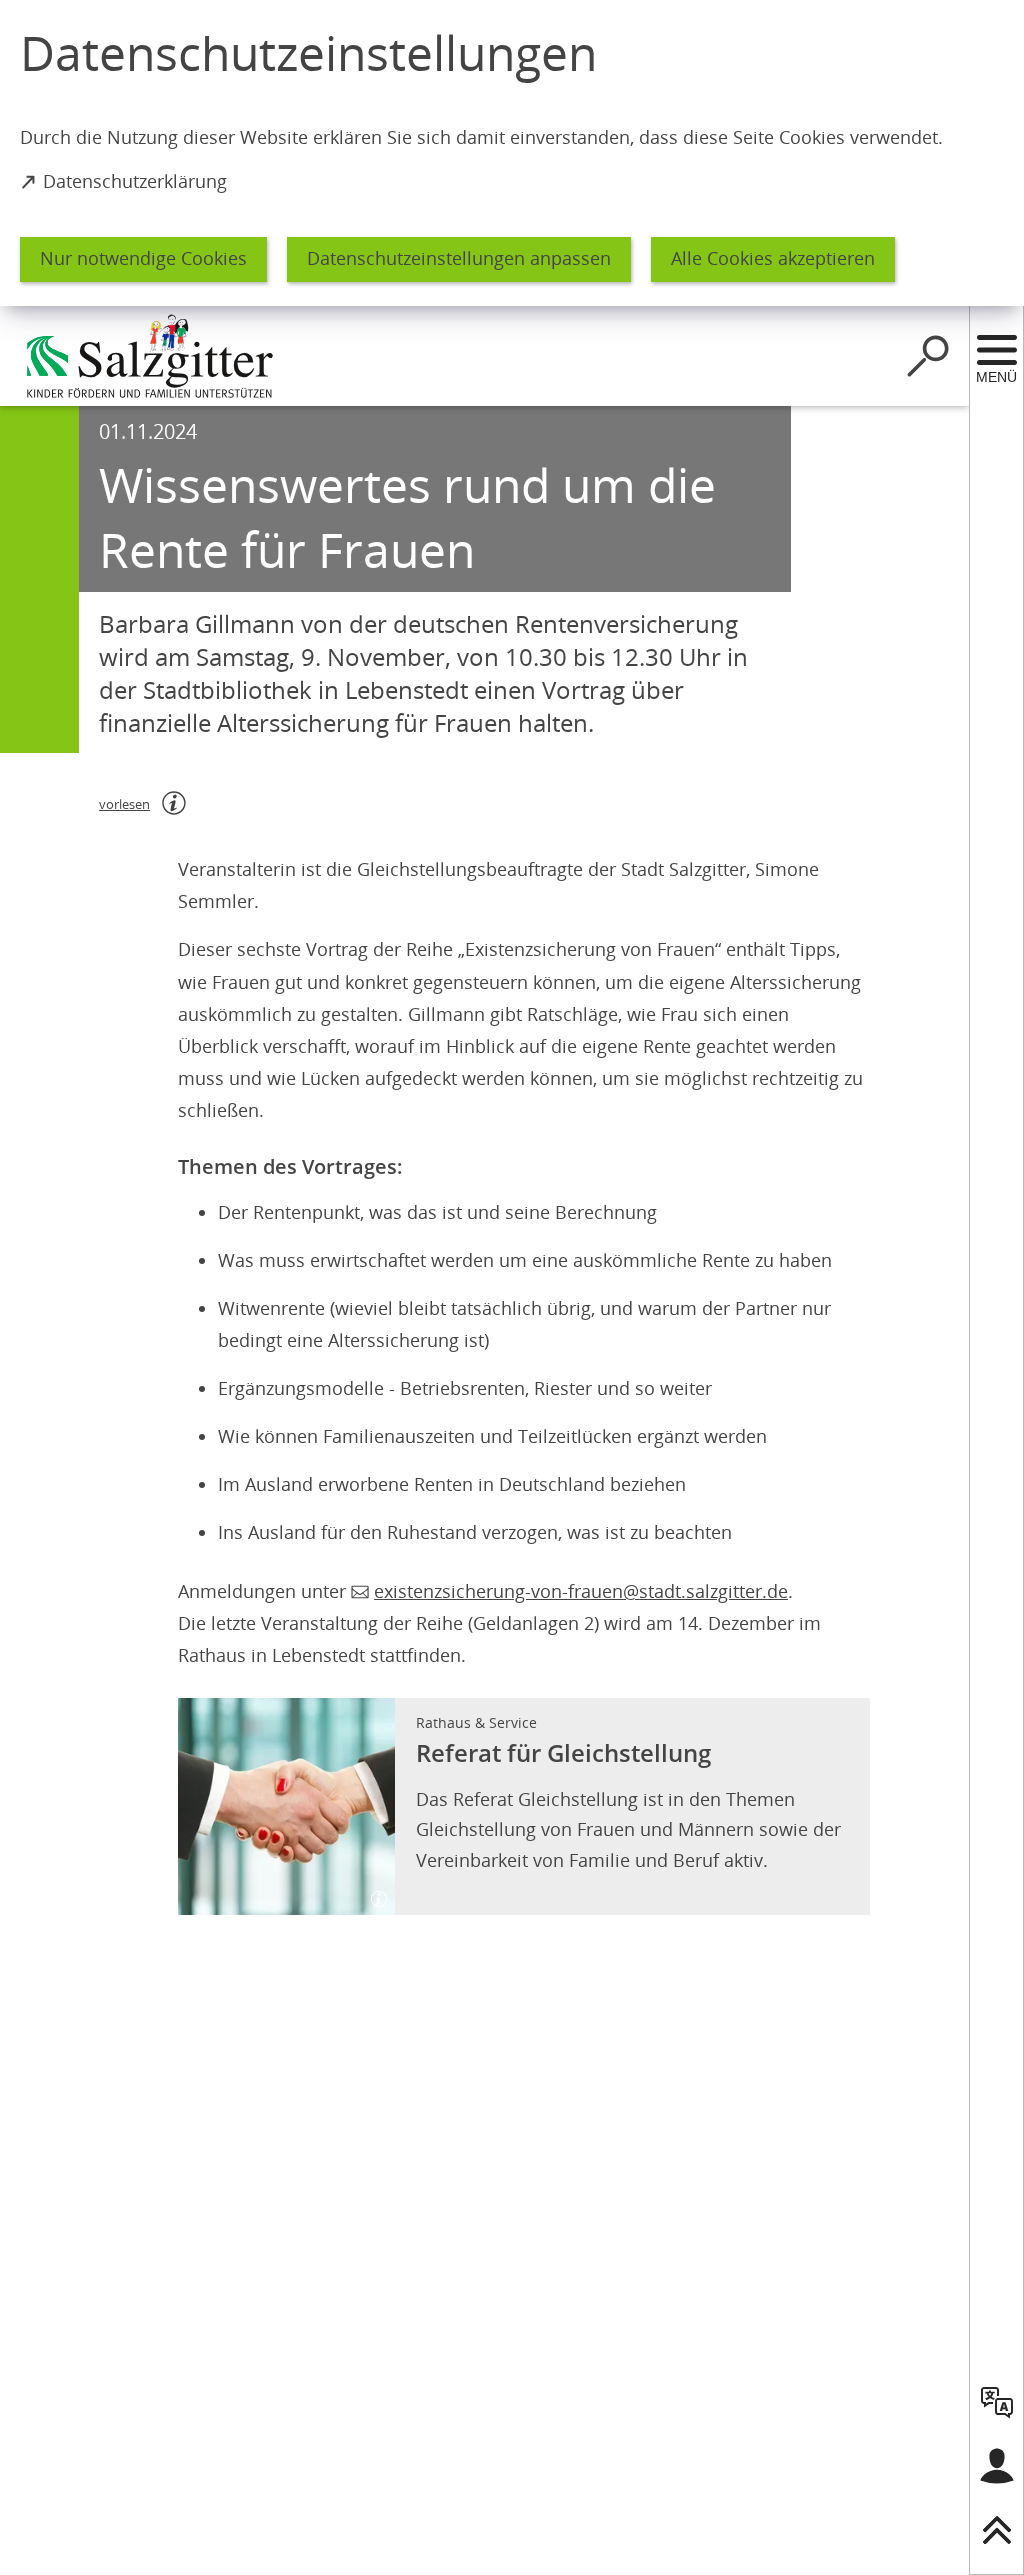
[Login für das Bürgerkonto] (997, 2466)
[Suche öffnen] (928, 356)
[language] (997, 2402)
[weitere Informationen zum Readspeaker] (174, 803)
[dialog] (512, 153)
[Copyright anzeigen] (371, 1891)
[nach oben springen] (997, 2530)
